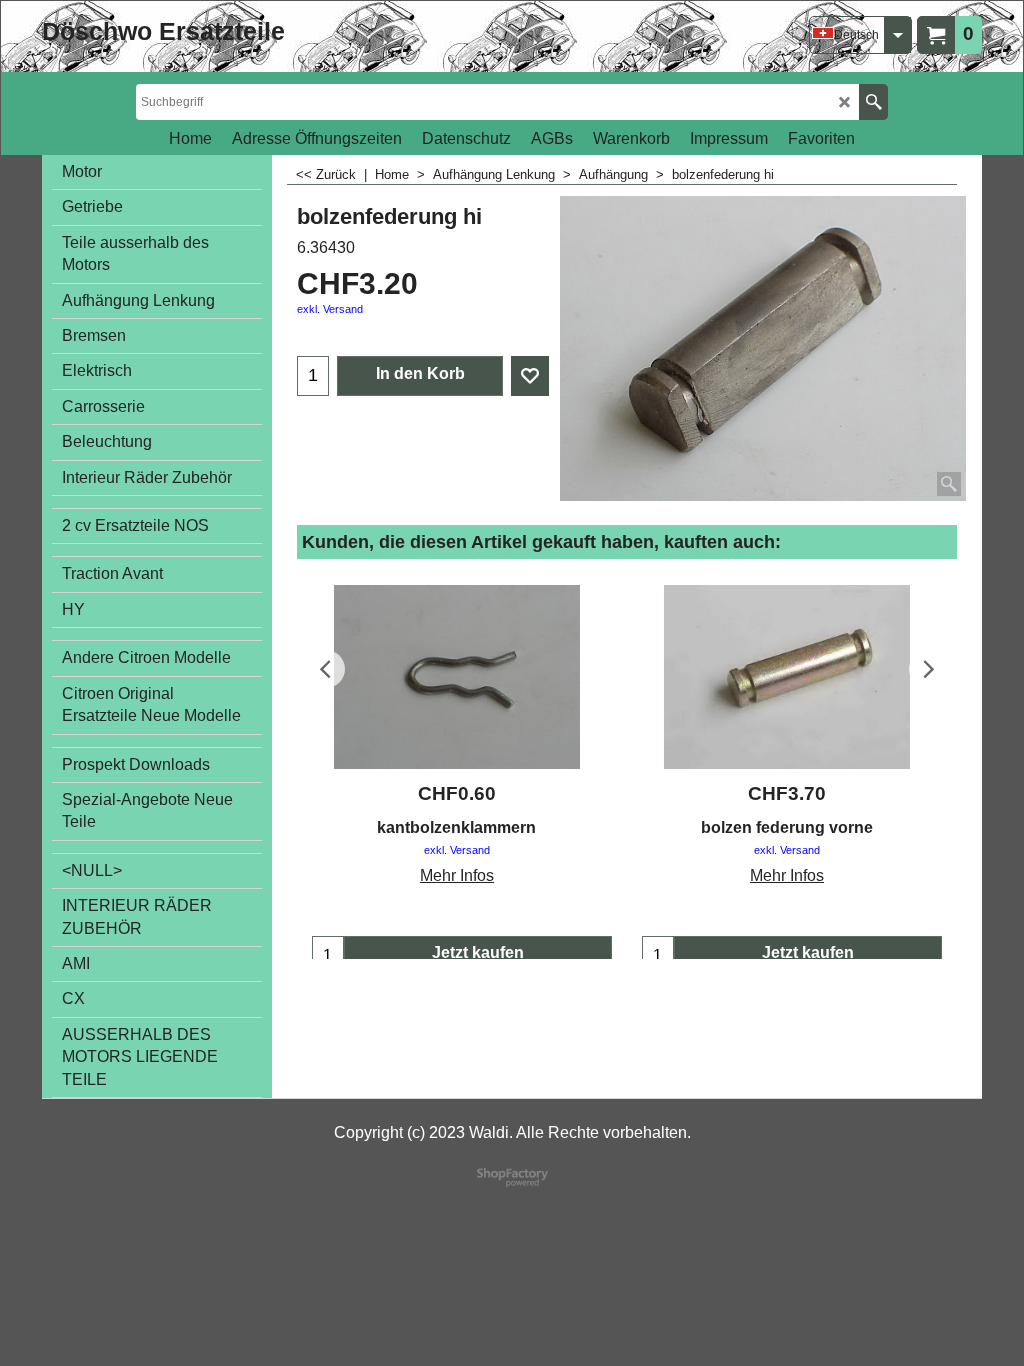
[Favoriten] (530, 376)
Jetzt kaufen (478, 952)
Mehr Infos (457, 875)
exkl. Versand (330, 309)
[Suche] (873, 102)
